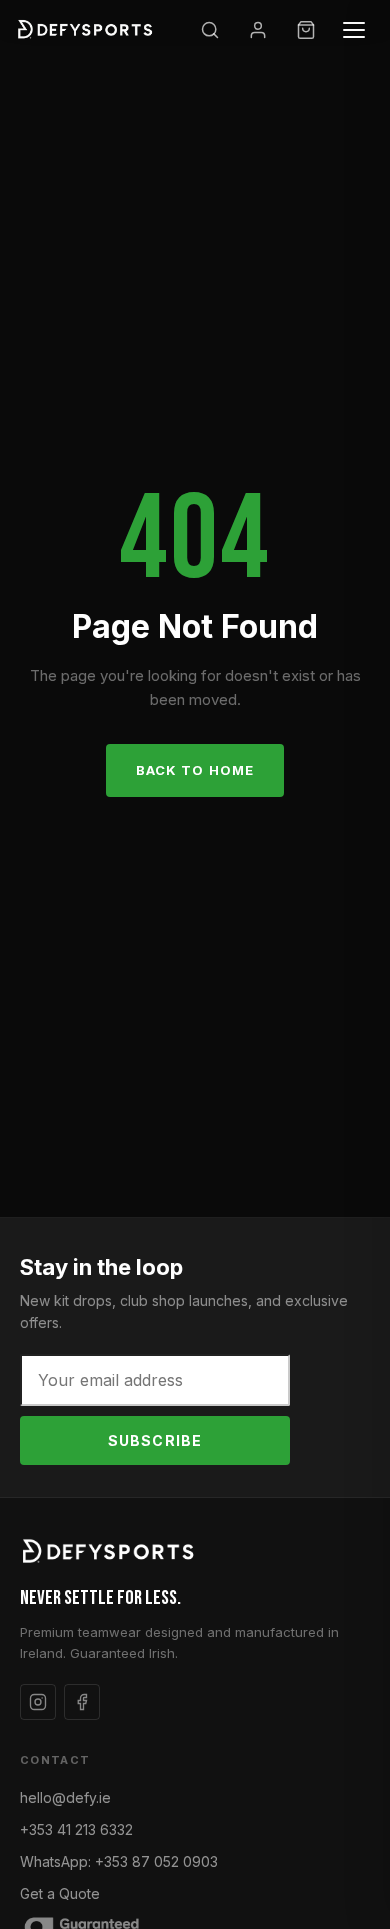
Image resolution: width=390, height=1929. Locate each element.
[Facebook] (82, 1702)
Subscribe (155, 1440)
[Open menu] (354, 30)
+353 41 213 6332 (76, 1829)
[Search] (210, 30)
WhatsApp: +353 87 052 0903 (119, 1861)
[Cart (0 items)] (306, 30)
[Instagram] (38, 1702)
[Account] (258, 30)
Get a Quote (60, 1893)
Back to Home (194, 770)
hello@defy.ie (65, 1797)
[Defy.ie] (87, 30)
